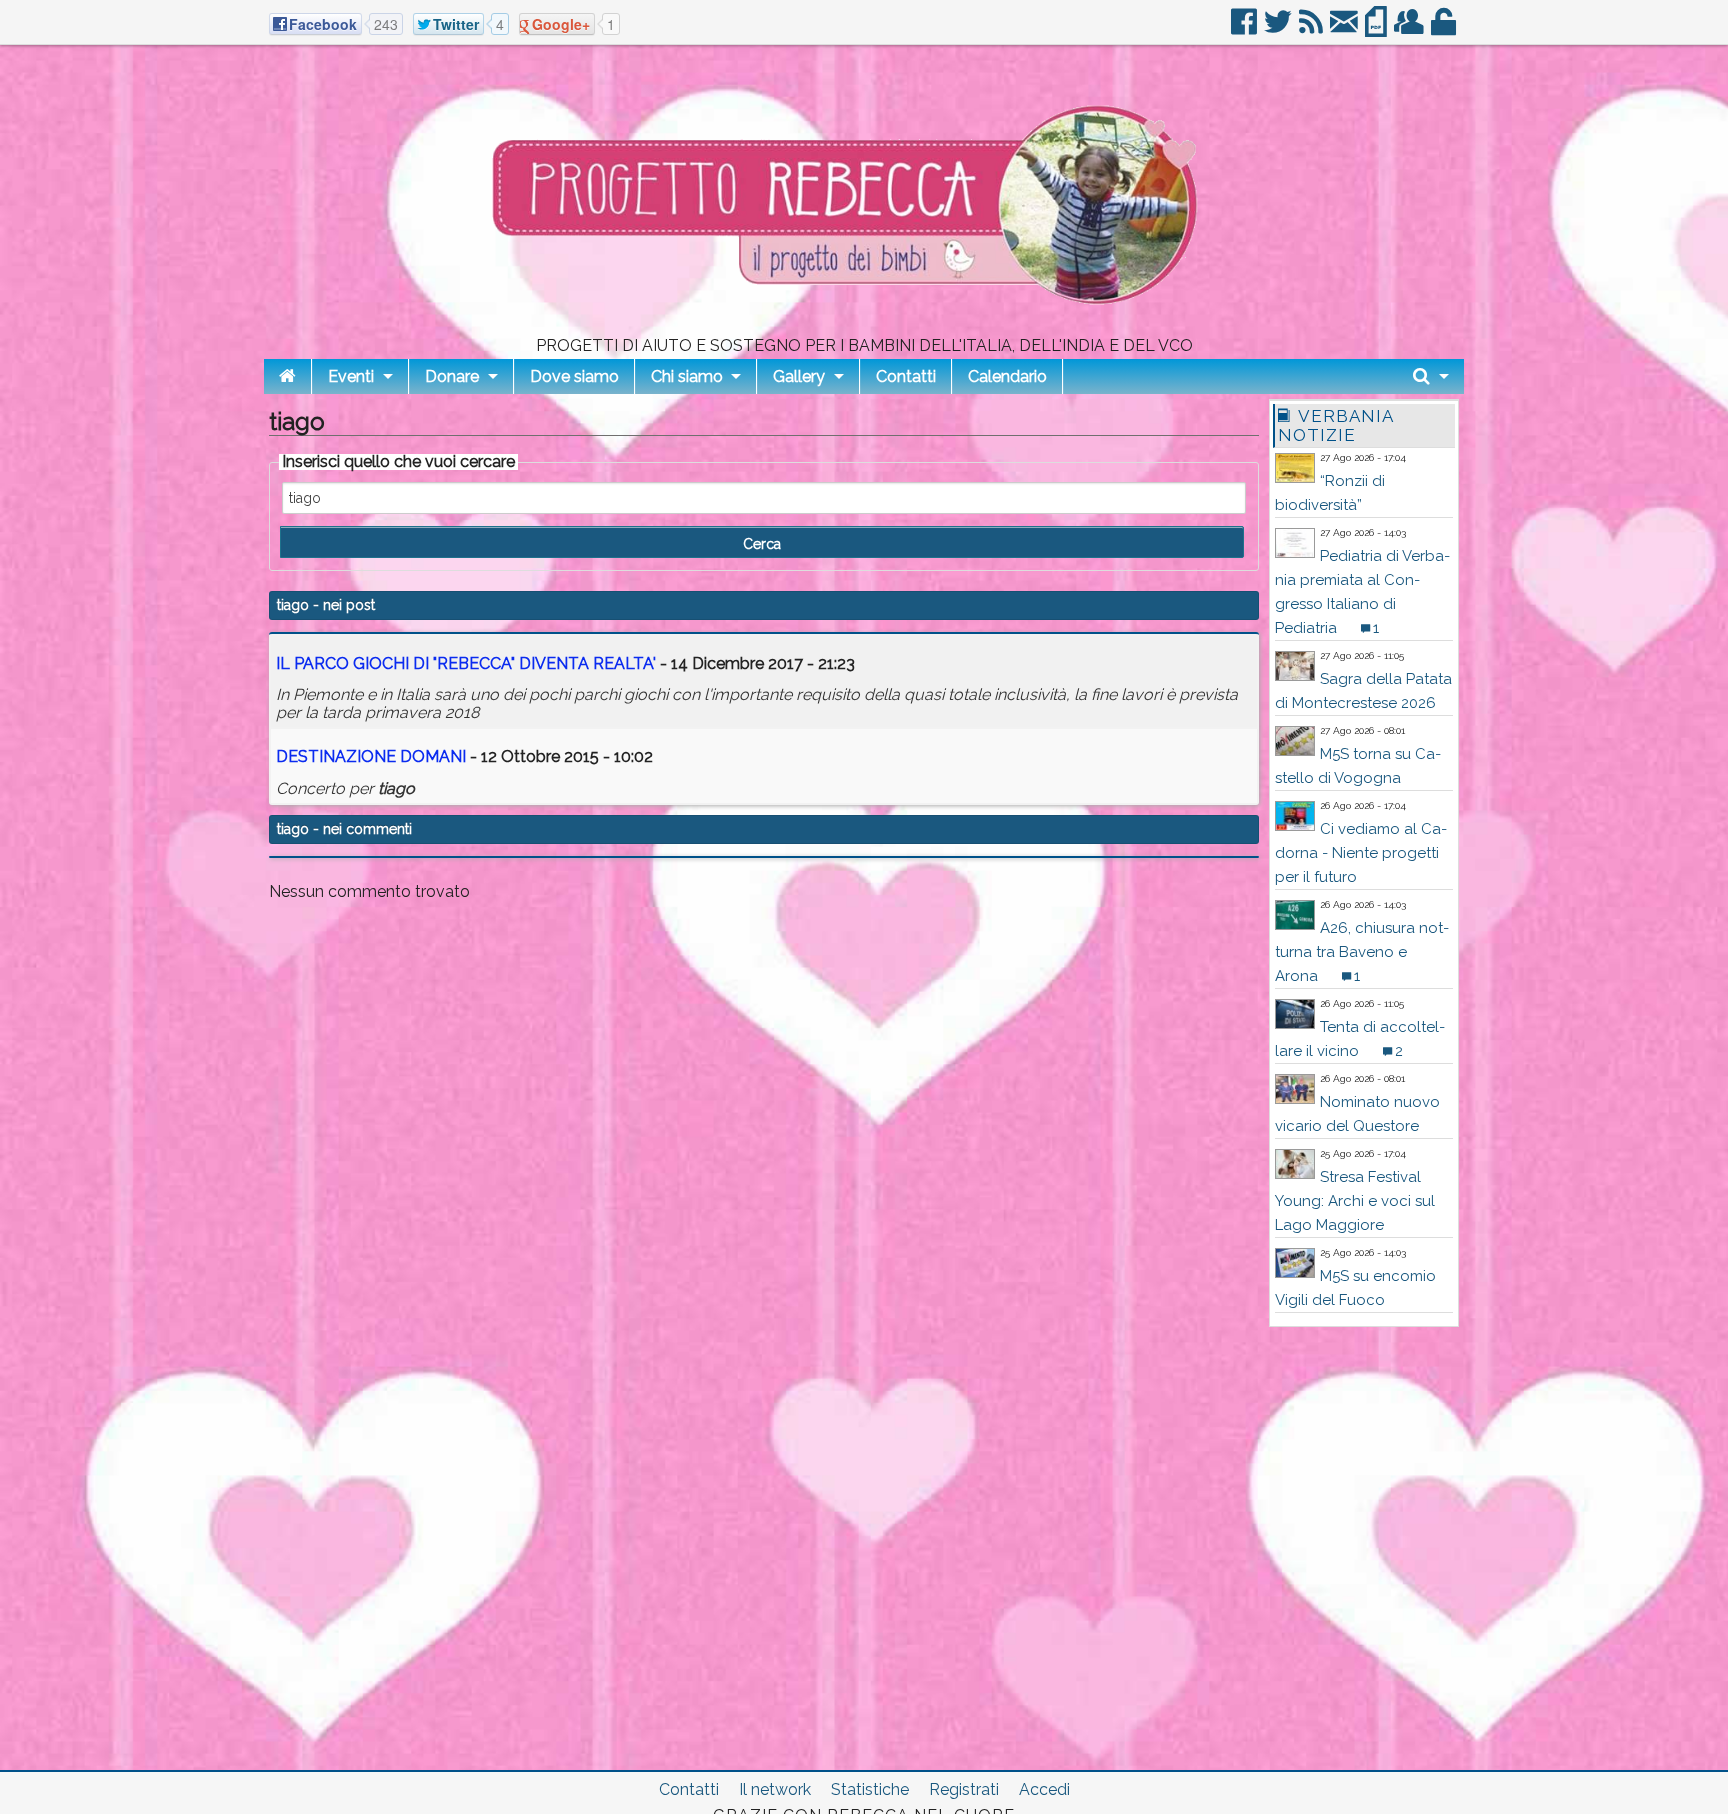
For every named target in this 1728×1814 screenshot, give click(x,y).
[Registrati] (1410, 29)
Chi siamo (687, 376)
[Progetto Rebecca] (864, 329)
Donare (452, 376)
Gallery (799, 376)
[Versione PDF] (1377, 29)
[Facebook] (1245, 29)
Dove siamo (574, 376)
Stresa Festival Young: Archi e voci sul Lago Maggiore (1355, 1201)
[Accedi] (1445, 29)
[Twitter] (1279, 29)
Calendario (1007, 376)
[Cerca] (1431, 376)
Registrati (964, 1789)
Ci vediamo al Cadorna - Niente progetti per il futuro (1361, 853)
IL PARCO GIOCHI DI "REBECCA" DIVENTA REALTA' (466, 663)
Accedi (1044, 1789)
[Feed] (1312, 29)
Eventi (351, 376)
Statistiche (870, 1789)
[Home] (287, 376)
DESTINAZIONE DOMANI (371, 756)
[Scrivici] (1345, 29)
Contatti (906, 376)
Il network (775, 1789)
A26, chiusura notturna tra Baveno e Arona (1362, 952)
